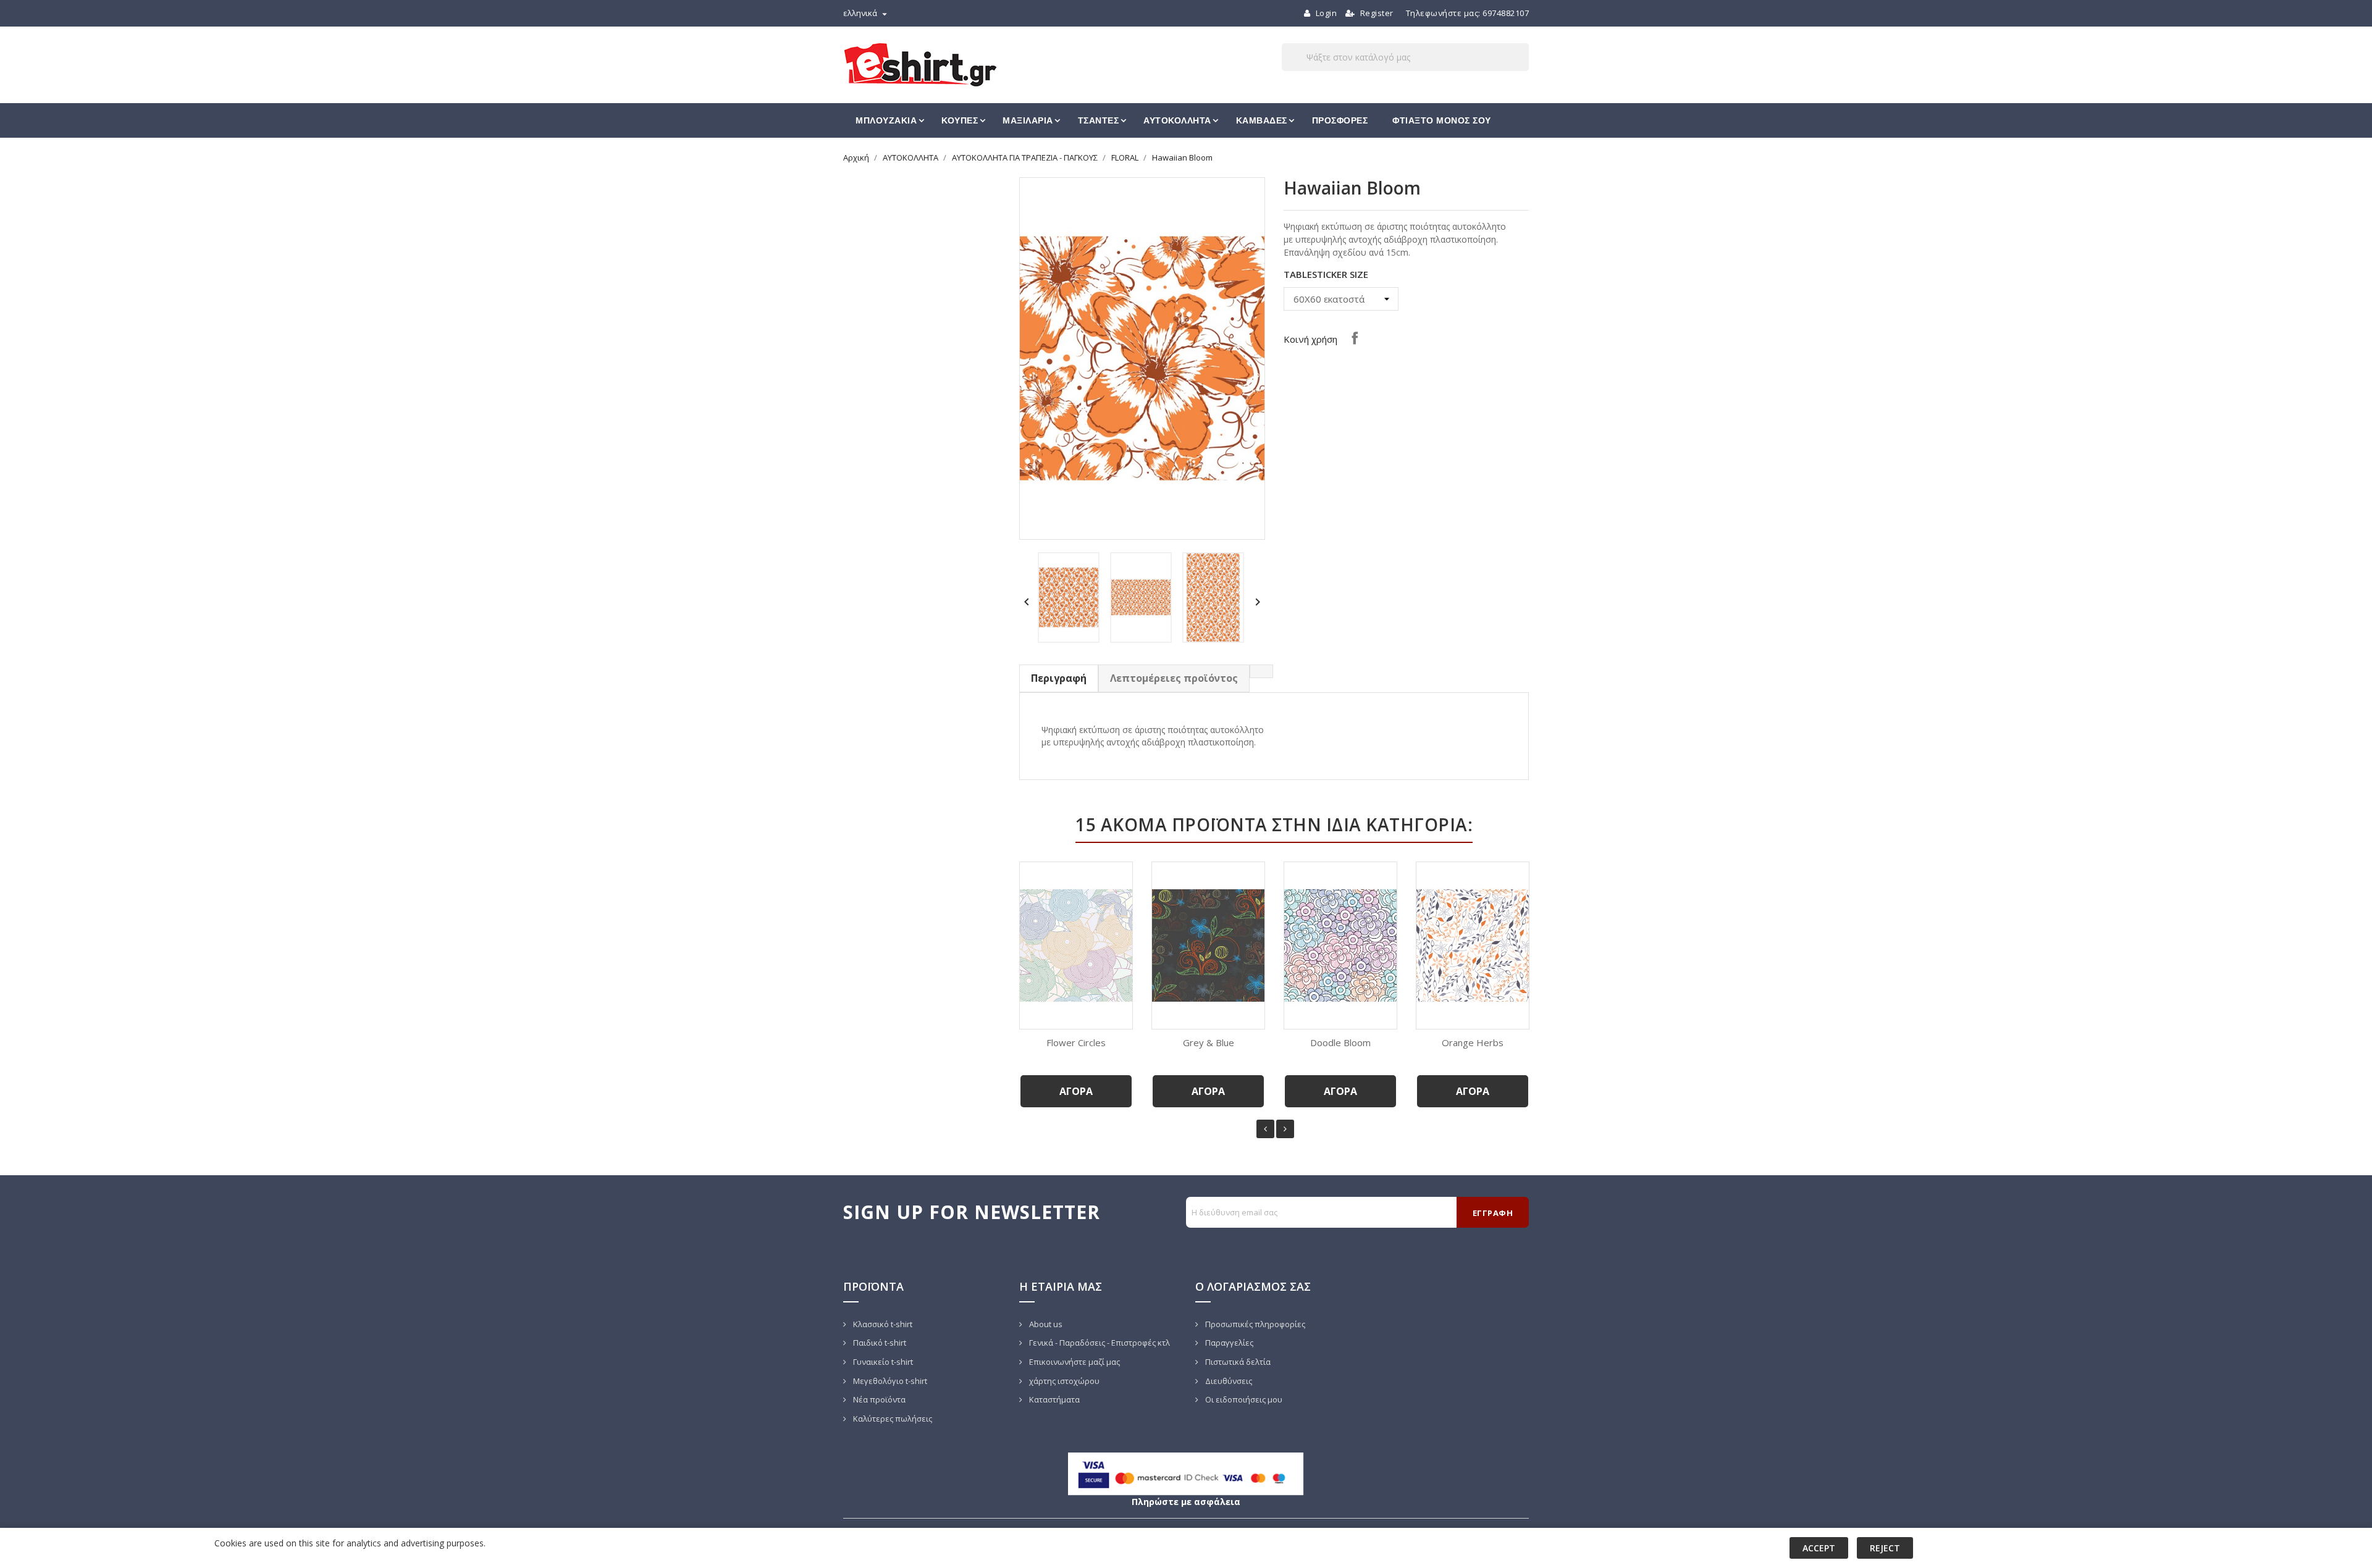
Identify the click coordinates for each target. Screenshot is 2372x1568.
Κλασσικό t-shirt (882, 1324)
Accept (1819, 1548)
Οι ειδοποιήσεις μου (1243, 1399)
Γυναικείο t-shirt (882, 1362)
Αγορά (1076, 1091)
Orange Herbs (1473, 1042)
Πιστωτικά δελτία (1237, 1362)
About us (1045, 1324)
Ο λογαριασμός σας (1253, 1286)
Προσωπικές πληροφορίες (1254, 1324)
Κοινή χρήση (1355, 338)
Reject (1885, 1548)
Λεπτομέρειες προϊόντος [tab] (1174, 678)
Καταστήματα (1054, 1399)
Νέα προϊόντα (878, 1399)
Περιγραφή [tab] (1059, 678)
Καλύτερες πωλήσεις (892, 1419)
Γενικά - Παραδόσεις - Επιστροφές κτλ (1099, 1343)
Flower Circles (1076, 1042)
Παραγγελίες (1228, 1343)
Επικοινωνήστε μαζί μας (1074, 1362)
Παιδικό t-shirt (879, 1343)
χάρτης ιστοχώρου (1063, 1381)
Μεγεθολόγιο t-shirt (889, 1381)
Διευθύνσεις (1228, 1381)
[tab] (1261, 671)
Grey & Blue (1209, 1042)
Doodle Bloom (1340, 1042)
